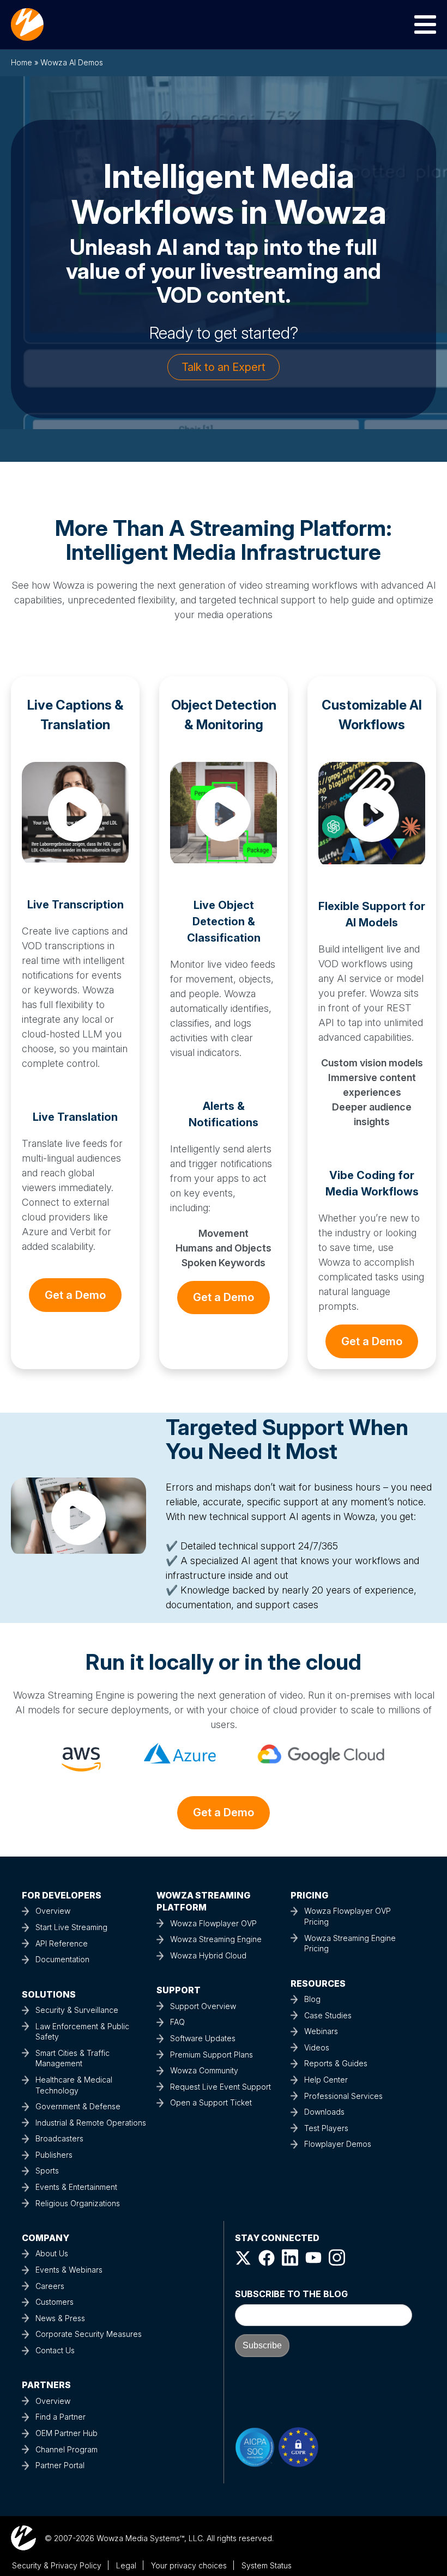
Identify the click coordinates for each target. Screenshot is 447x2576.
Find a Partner (61, 2417)
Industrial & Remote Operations (91, 2123)
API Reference (62, 1943)
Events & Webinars (69, 2270)
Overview (53, 1911)
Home (22, 62)
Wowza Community (204, 2070)
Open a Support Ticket (211, 2102)
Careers (50, 2286)
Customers (55, 2302)
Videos (317, 2047)
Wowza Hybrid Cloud (208, 1955)
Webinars (321, 2031)
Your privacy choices (189, 2565)
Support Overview (203, 2006)
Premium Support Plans (212, 2055)
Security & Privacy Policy (57, 2565)
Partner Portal (60, 2465)
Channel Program (67, 2449)
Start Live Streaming (71, 1927)
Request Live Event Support (221, 2087)
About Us (52, 2253)
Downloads (324, 2112)
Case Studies (328, 2015)
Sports (47, 2171)
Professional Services (343, 2096)
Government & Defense (78, 2106)
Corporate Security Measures (89, 2334)
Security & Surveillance (77, 2010)
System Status (267, 2565)
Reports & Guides (336, 2063)
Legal (126, 2565)
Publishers (54, 2155)
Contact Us (55, 2350)
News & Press (60, 2318)
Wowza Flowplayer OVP (213, 1923)
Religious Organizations (78, 2203)
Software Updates (203, 2038)
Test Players (326, 2128)
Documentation (62, 1959)
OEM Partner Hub (67, 2433)
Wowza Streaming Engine (216, 1939)
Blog (312, 1999)
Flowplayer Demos (338, 2144)
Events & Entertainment (76, 2187)
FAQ (177, 2022)
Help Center (326, 2080)
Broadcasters (59, 2138)
